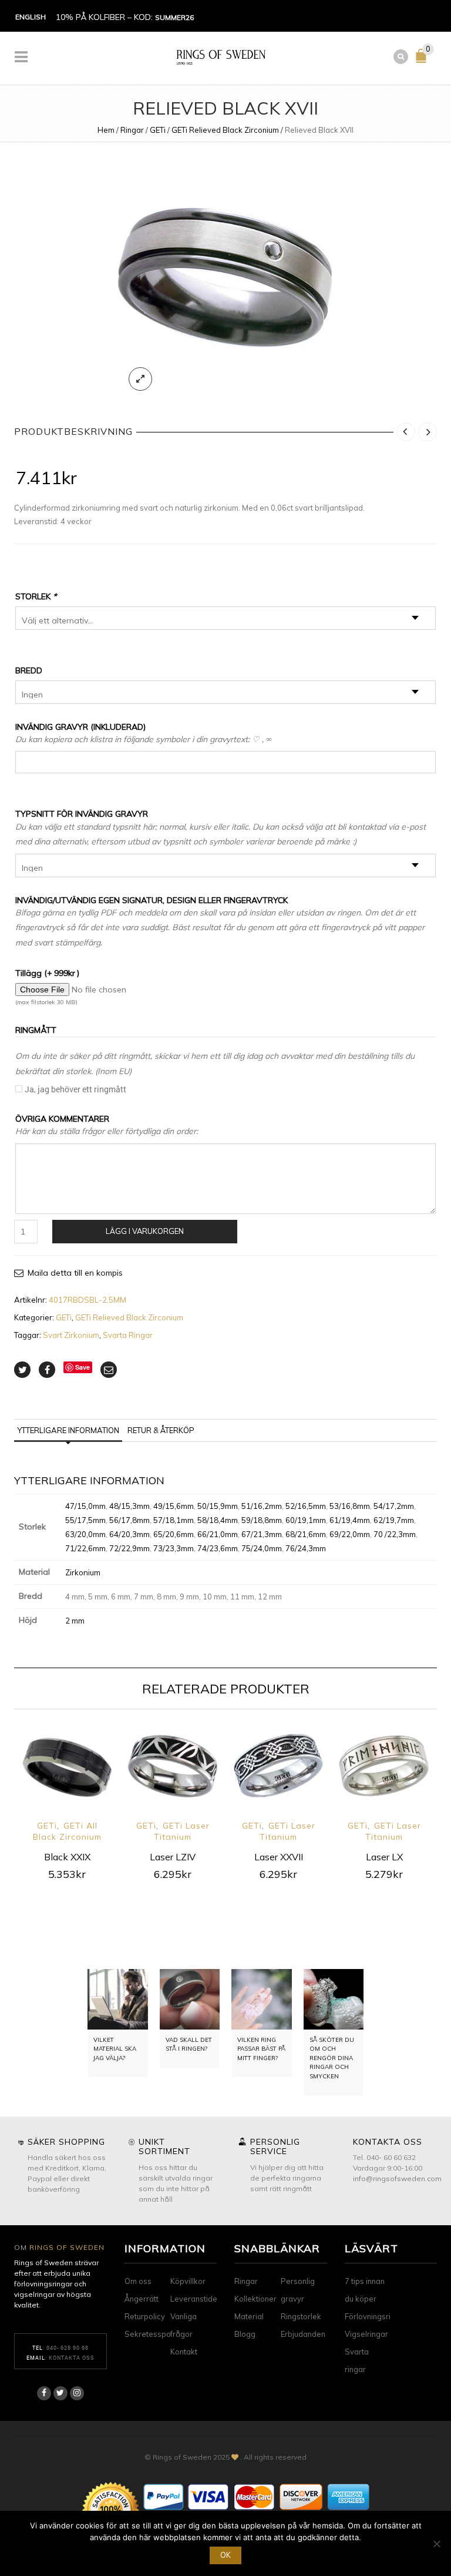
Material (249, 2316)
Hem (106, 130)
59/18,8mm (262, 1520)
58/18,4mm (218, 1520)
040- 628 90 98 (68, 2348)
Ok (225, 2555)
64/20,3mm (129, 1534)
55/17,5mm (85, 1520)
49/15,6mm (174, 1506)
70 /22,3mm (395, 1534)
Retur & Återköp (161, 1430)
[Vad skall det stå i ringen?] (190, 1999)
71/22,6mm (85, 1548)
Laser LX (384, 1857)
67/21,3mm (262, 1534)
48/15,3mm (129, 1506)
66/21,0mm (218, 1534)
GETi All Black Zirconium (67, 1831)
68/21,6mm (306, 1534)
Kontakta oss (72, 2358)
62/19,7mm (394, 1520)
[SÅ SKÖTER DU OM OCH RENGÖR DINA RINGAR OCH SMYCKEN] (334, 1999)
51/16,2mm (262, 1506)
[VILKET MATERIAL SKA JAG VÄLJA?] (118, 1999)
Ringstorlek (301, 2316)
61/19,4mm (350, 1520)
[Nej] (436, 2544)
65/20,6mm (174, 1534)
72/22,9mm (129, 1548)
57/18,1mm (174, 1520)
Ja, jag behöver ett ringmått (75, 1089)
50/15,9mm (218, 1506)
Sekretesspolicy (154, 2334)
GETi (158, 130)
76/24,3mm (306, 1548)
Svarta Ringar (128, 1335)
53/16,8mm (350, 1506)
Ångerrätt (142, 2299)
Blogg (245, 2334)
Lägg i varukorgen (145, 1231)
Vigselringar (366, 2334)
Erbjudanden (303, 2334)
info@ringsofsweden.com (397, 2178)
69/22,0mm (350, 1534)
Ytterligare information (68, 1430)
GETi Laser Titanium (182, 1831)
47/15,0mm (85, 1506)
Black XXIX (67, 1857)
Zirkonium (83, 1572)
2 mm (75, 1621)
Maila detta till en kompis (75, 1273)
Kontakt (184, 2352)
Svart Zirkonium (71, 1335)
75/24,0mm (262, 1548)
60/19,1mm (306, 1520)
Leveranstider (195, 2299)
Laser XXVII (279, 1857)
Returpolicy (145, 2316)
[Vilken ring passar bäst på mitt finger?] (262, 1999)
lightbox (140, 379)
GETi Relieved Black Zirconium (225, 130)
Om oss (138, 2281)
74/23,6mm (218, 1548)
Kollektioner (255, 2299)
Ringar (132, 130)
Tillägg (47, 973)
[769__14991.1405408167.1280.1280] (225, 280)
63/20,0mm (85, 1534)
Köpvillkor (188, 2281)
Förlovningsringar (376, 2316)
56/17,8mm (129, 1520)
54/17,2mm (394, 1506)
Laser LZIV (173, 1857)
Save (83, 1367)
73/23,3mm (174, 1548)
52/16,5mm (306, 1506)
